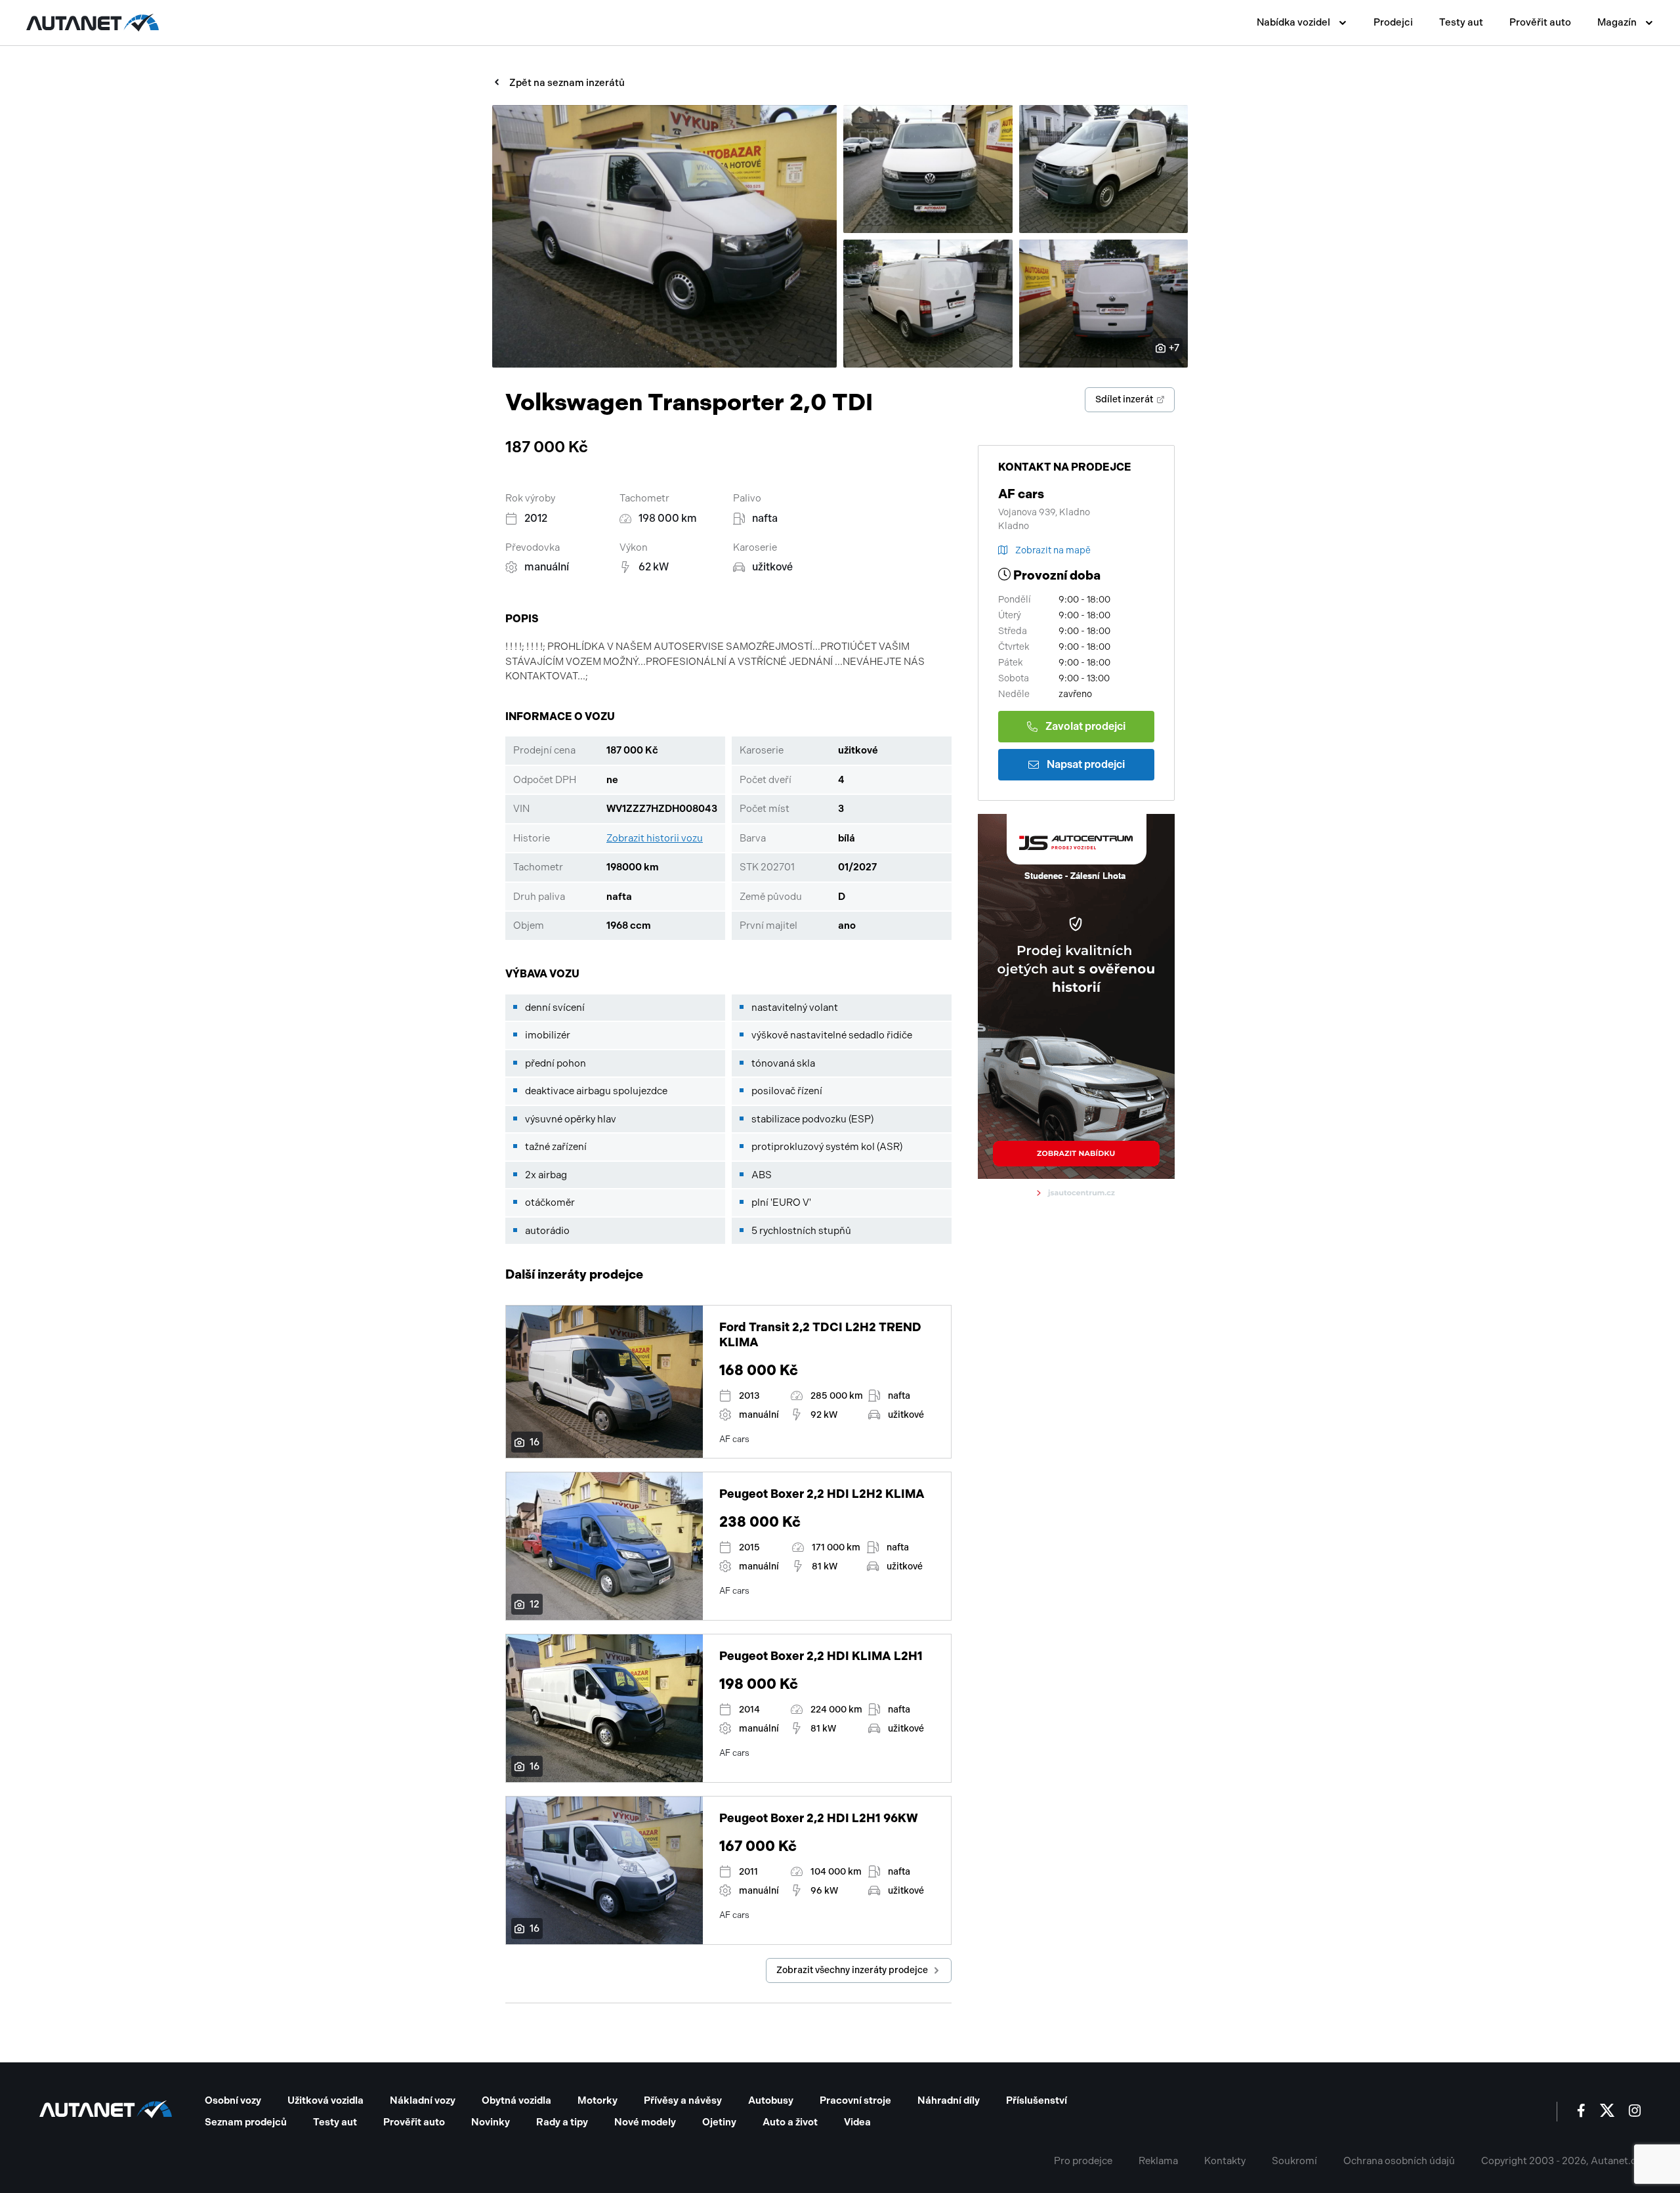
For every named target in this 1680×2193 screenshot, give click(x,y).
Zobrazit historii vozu (655, 838)
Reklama (1158, 2161)
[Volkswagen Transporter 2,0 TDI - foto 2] (928, 169)
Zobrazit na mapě (1053, 550)
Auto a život (790, 2122)
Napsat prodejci (1086, 764)
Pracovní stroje (855, 2100)
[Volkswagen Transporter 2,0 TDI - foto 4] (928, 304)
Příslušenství (1037, 2100)
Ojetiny (719, 2122)
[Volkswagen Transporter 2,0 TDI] (664, 236)
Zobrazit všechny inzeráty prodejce (852, 1970)
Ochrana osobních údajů (1399, 2161)
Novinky (491, 2122)
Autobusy (771, 2100)
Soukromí (1294, 2161)
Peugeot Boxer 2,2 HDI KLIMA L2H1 (821, 1656)
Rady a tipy (562, 2122)
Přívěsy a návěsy (683, 2100)
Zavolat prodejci (1085, 726)
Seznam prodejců (246, 2122)
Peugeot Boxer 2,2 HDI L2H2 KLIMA (822, 1494)
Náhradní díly (949, 2100)
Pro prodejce (1083, 2161)
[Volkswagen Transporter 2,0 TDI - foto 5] (1104, 304)
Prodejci (1393, 22)
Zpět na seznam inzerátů (567, 83)
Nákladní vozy (423, 2100)
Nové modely (645, 2122)
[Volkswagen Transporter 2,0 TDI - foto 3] (1104, 169)
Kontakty (1225, 2161)
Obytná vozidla (516, 2100)
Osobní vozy (233, 2100)
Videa (857, 2122)
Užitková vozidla (325, 2100)
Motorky (598, 2100)
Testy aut (1461, 22)
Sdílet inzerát (1124, 399)
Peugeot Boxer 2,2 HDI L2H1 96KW (819, 1818)
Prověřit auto (1540, 22)
